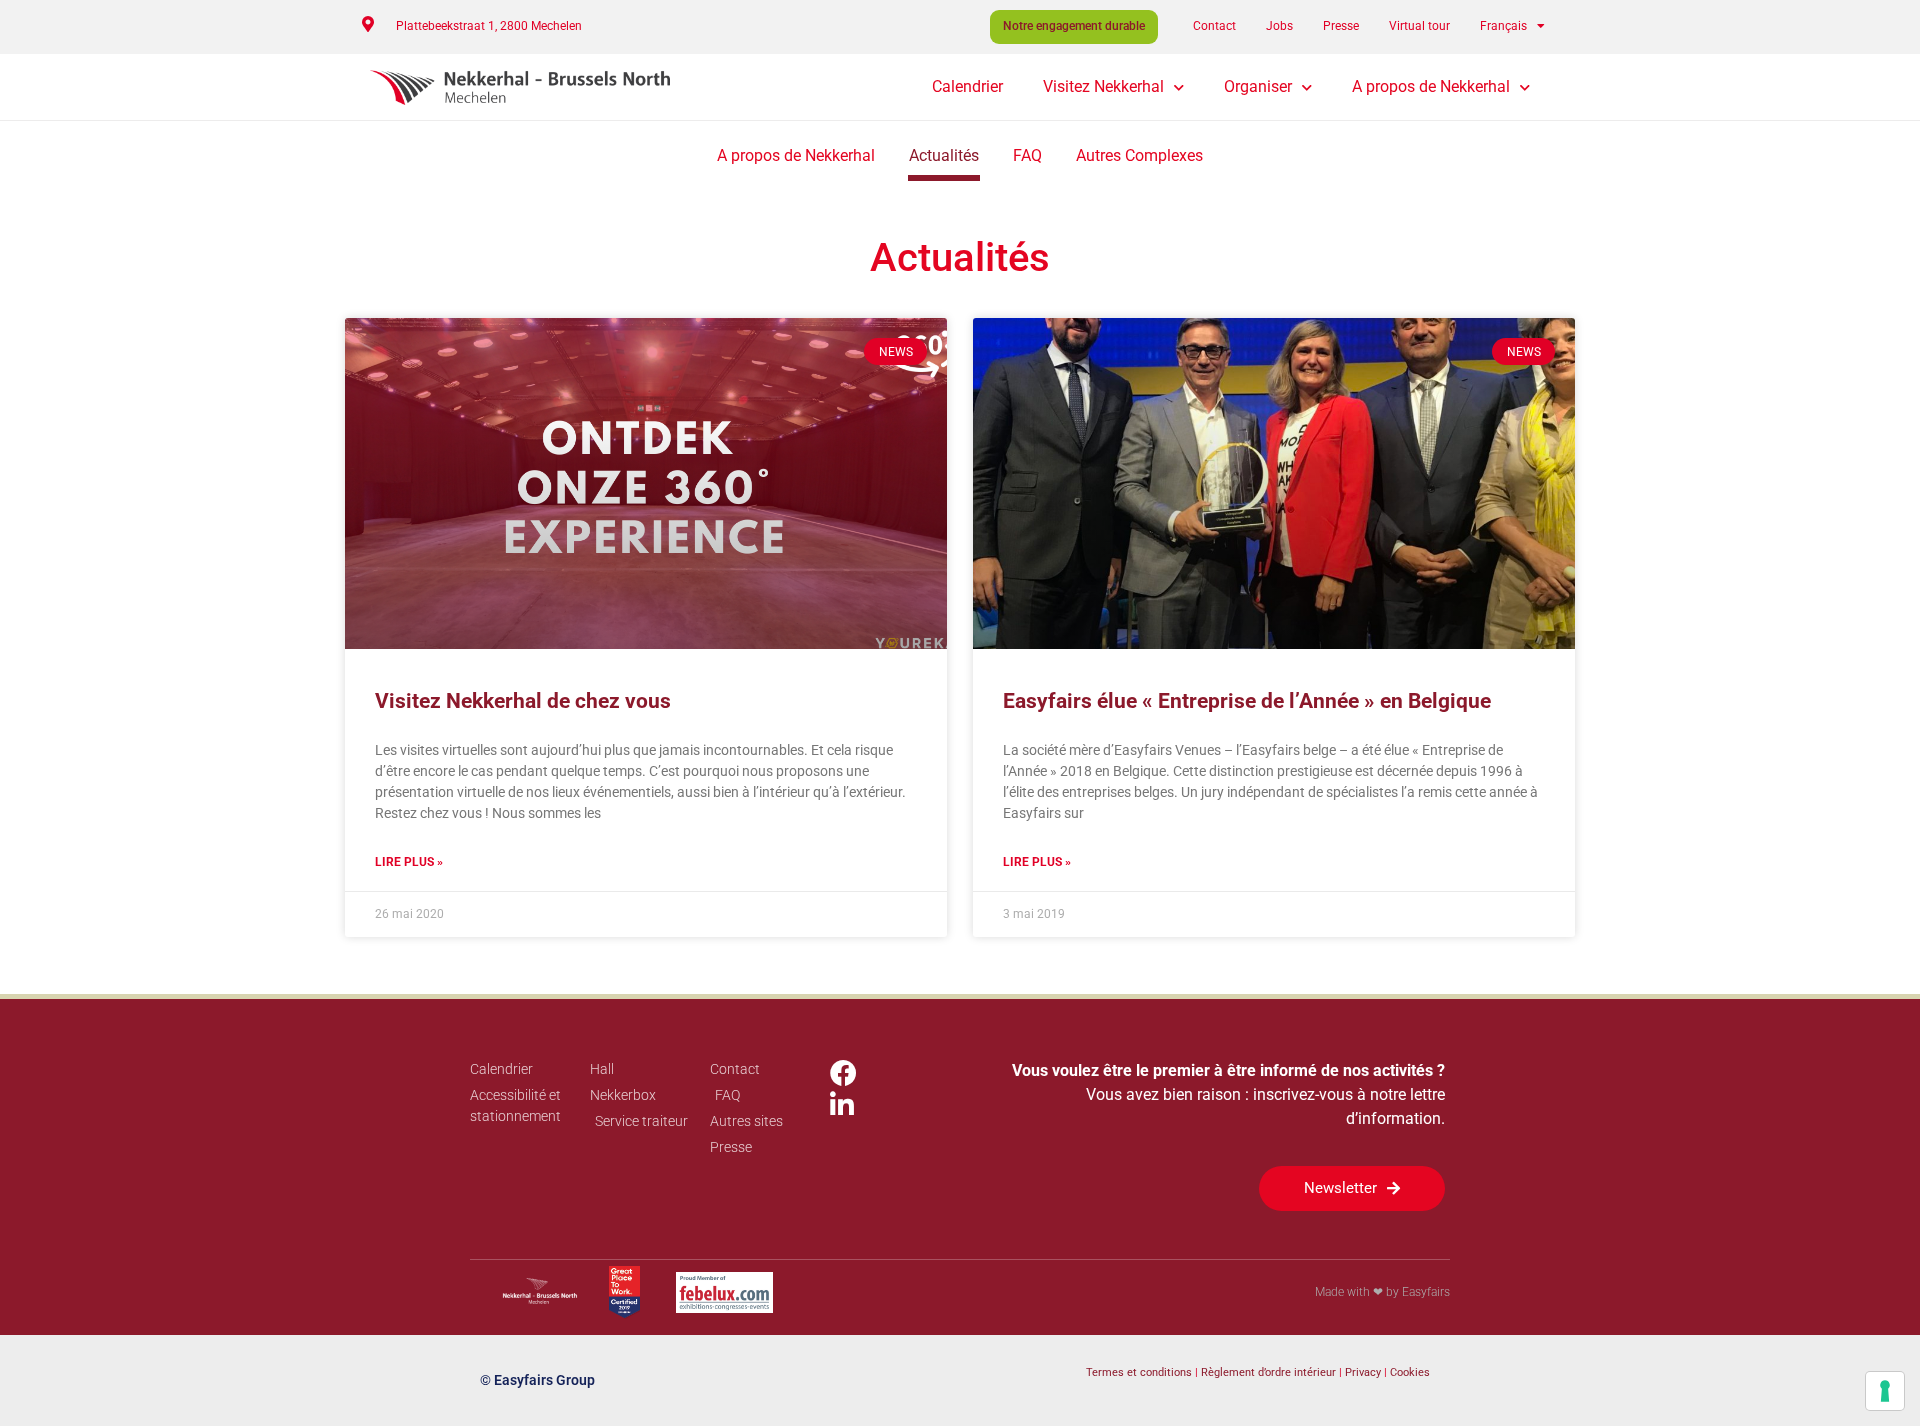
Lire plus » (409, 862)
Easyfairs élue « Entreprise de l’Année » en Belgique (1247, 701)
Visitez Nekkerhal (1103, 86)
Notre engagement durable (1074, 26)
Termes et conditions (1139, 1372)
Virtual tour (1419, 26)
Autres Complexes (1139, 155)
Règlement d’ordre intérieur (1268, 1372)
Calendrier (967, 86)
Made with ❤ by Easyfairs (1382, 1292)
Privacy (1364, 1372)
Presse (1341, 26)
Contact (1214, 26)
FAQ (1027, 155)
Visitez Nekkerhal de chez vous (523, 701)
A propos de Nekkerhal (1431, 86)
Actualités (944, 155)
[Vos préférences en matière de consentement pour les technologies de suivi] (1885, 1391)
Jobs (1279, 26)
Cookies (1410, 1372)
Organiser (1258, 86)
